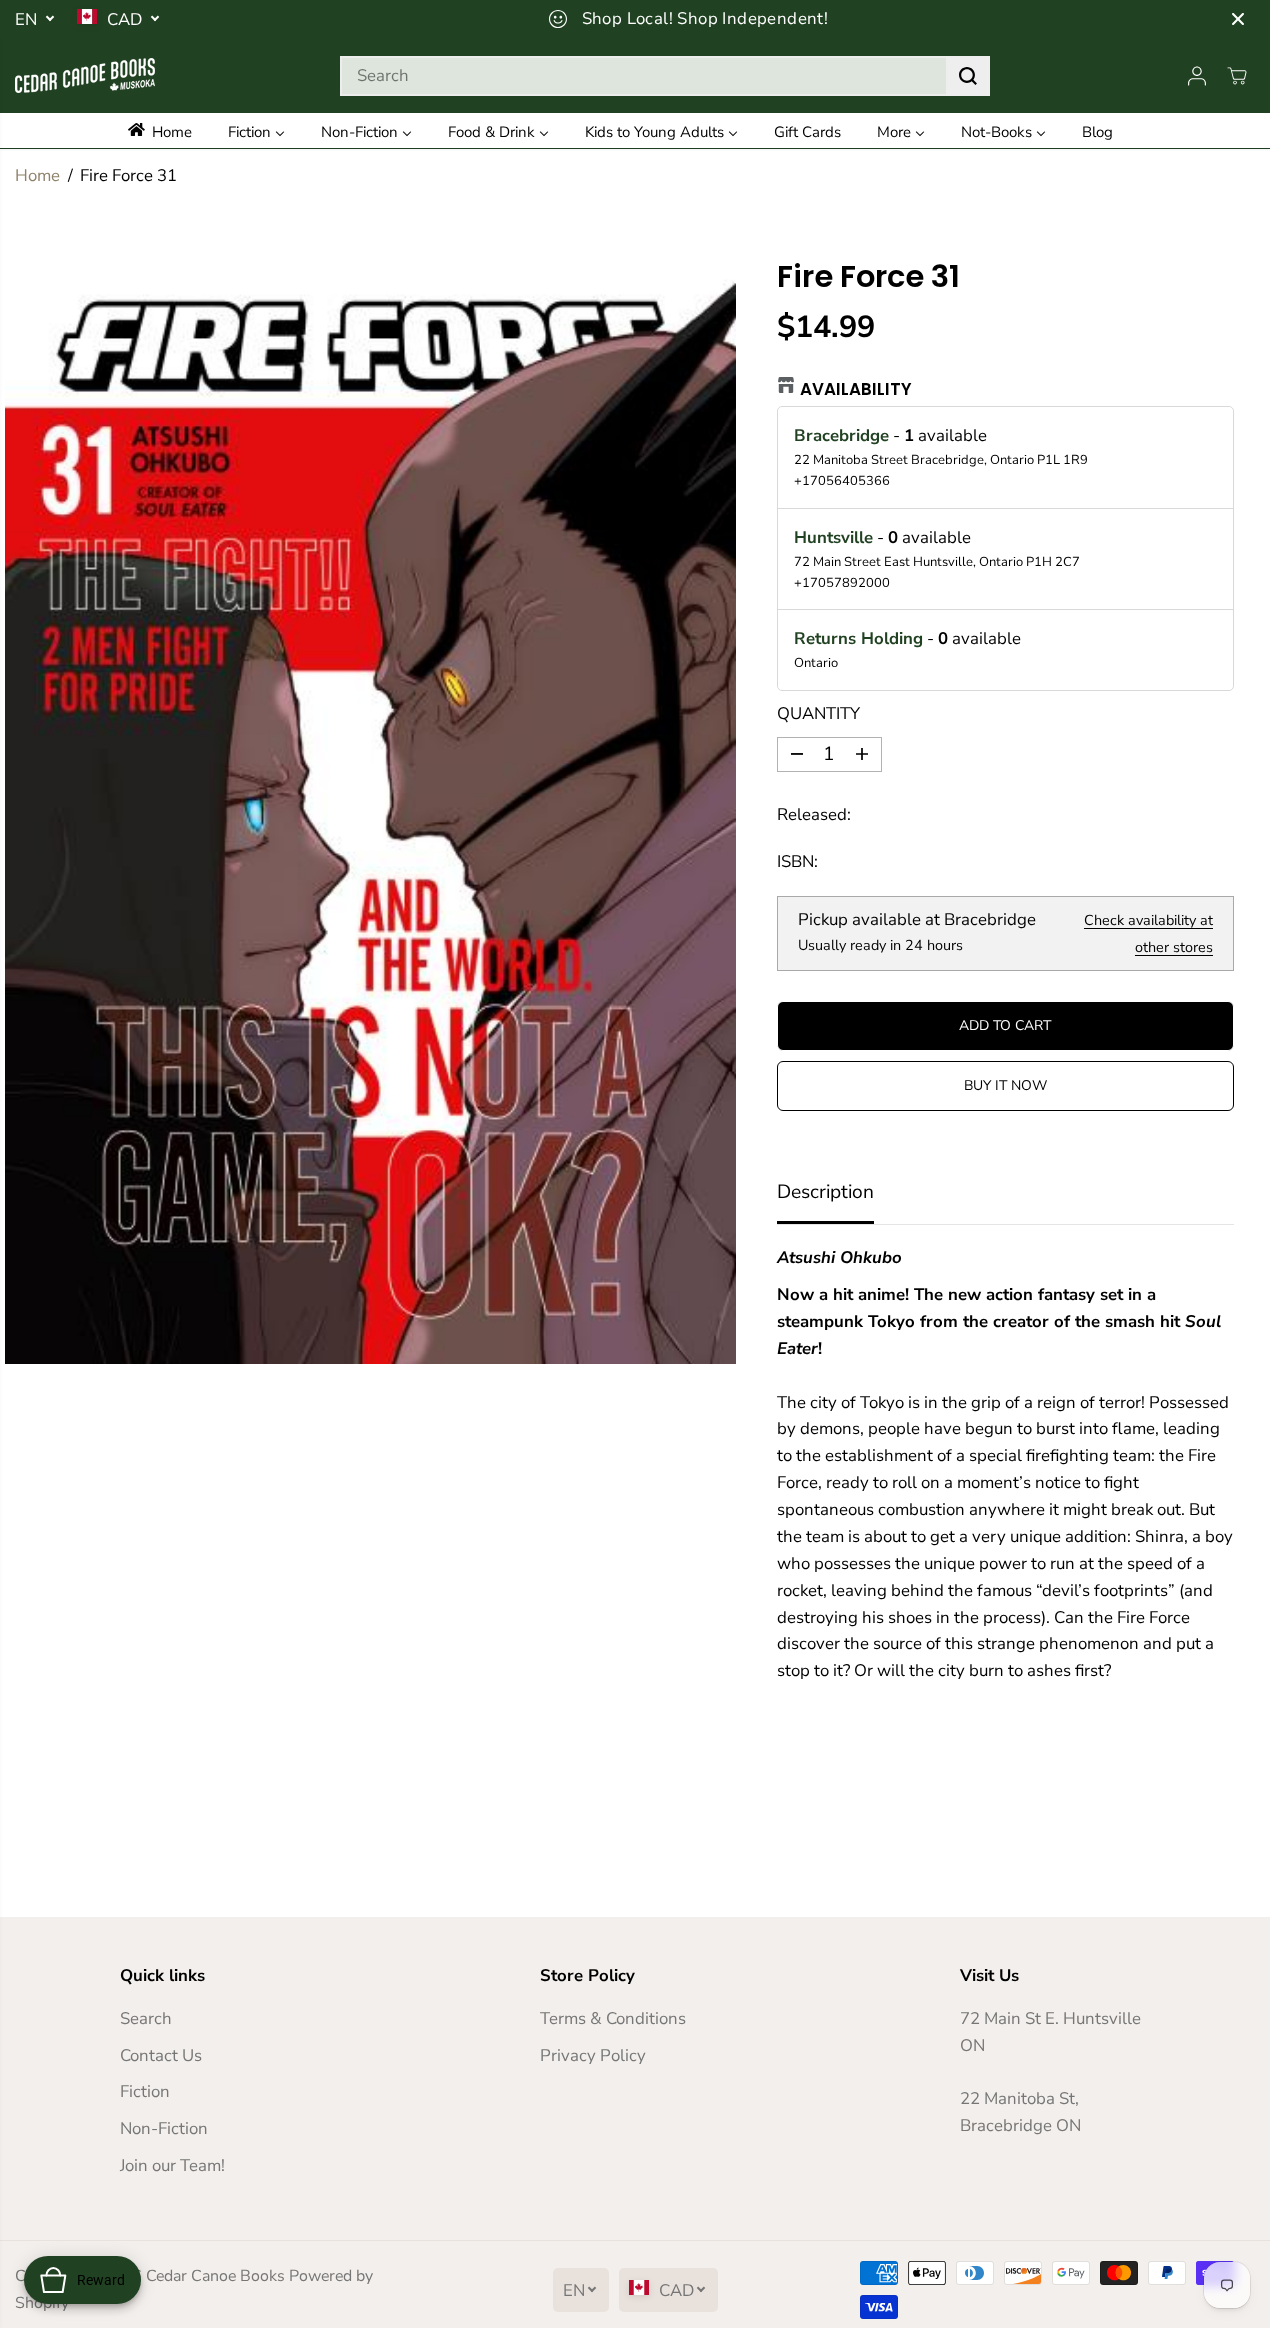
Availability (856, 389)
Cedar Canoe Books (215, 2276)
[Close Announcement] (1238, 19)
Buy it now (1005, 1085)
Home (37, 175)
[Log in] (1197, 76)
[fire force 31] (370, 814)
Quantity (818, 713)
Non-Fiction (164, 2128)
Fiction (145, 2091)
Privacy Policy (593, 2055)
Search (146, 2018)
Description (825, 1192)
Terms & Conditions (613, 2018)
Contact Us (161, 2055)
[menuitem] (169, 130)
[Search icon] (968, 76)
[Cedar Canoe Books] (85, 75)
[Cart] (1237, 76)
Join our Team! (172, 2165)
